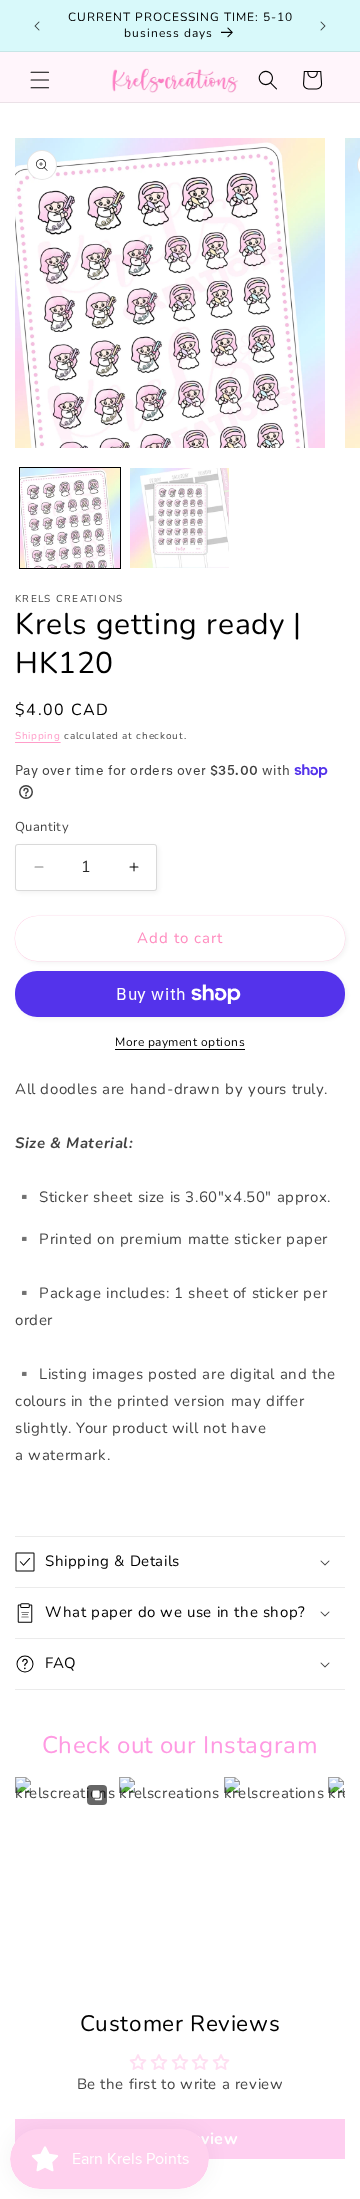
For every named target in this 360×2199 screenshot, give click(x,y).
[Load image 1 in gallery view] (70, 518)
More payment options (180, 1042)
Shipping (38, 736)
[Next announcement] (323, 26)
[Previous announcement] (37, 26)
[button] (40, 80)
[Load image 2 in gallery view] (180, 518)
